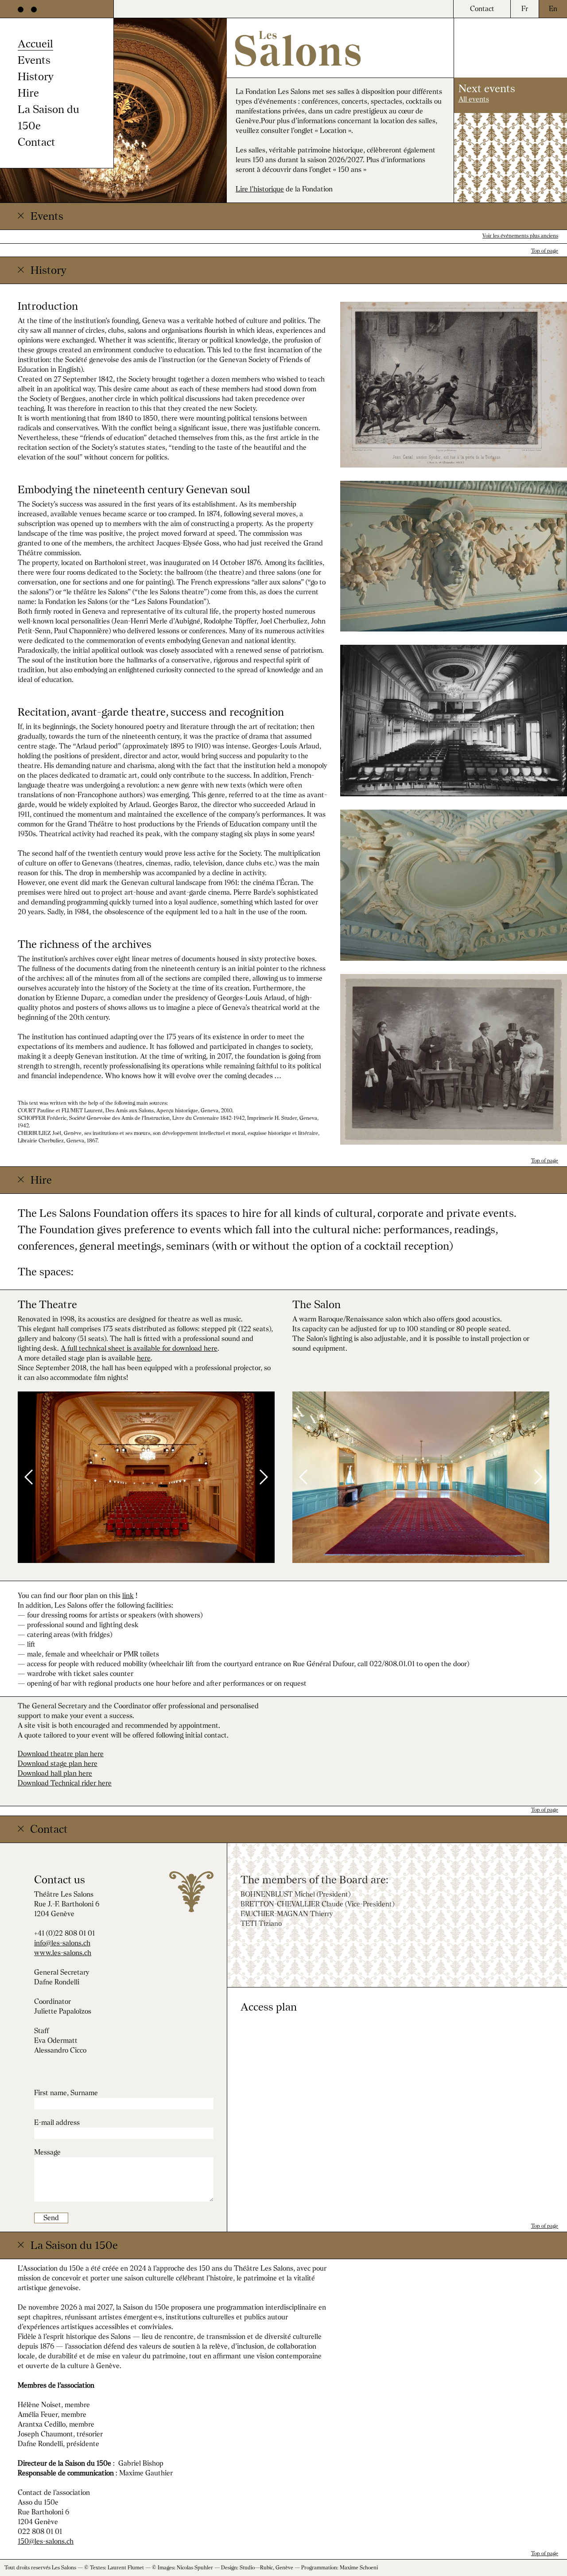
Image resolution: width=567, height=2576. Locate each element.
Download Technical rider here (65, 1783)
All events (474, 99)
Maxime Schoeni (359, 2568)
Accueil (35, 43)
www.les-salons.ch (63, 1953)
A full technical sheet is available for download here (139, 1348)
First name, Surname (66, 2093)
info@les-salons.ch (62, 1943)
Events (34, 60)
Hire (28, 93)
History (36, 76)
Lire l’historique (260, 189)
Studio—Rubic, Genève (266, 2568)
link (128, 1596)
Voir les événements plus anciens (520, 236)
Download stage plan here (58, 1763)
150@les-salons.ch (46, 2541)
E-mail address (57, 2122)
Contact (37, 142)
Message (47, 2152)
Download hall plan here (55, 1773)
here (144, 1358)
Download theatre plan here (61, 1754)
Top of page (545, 251)
